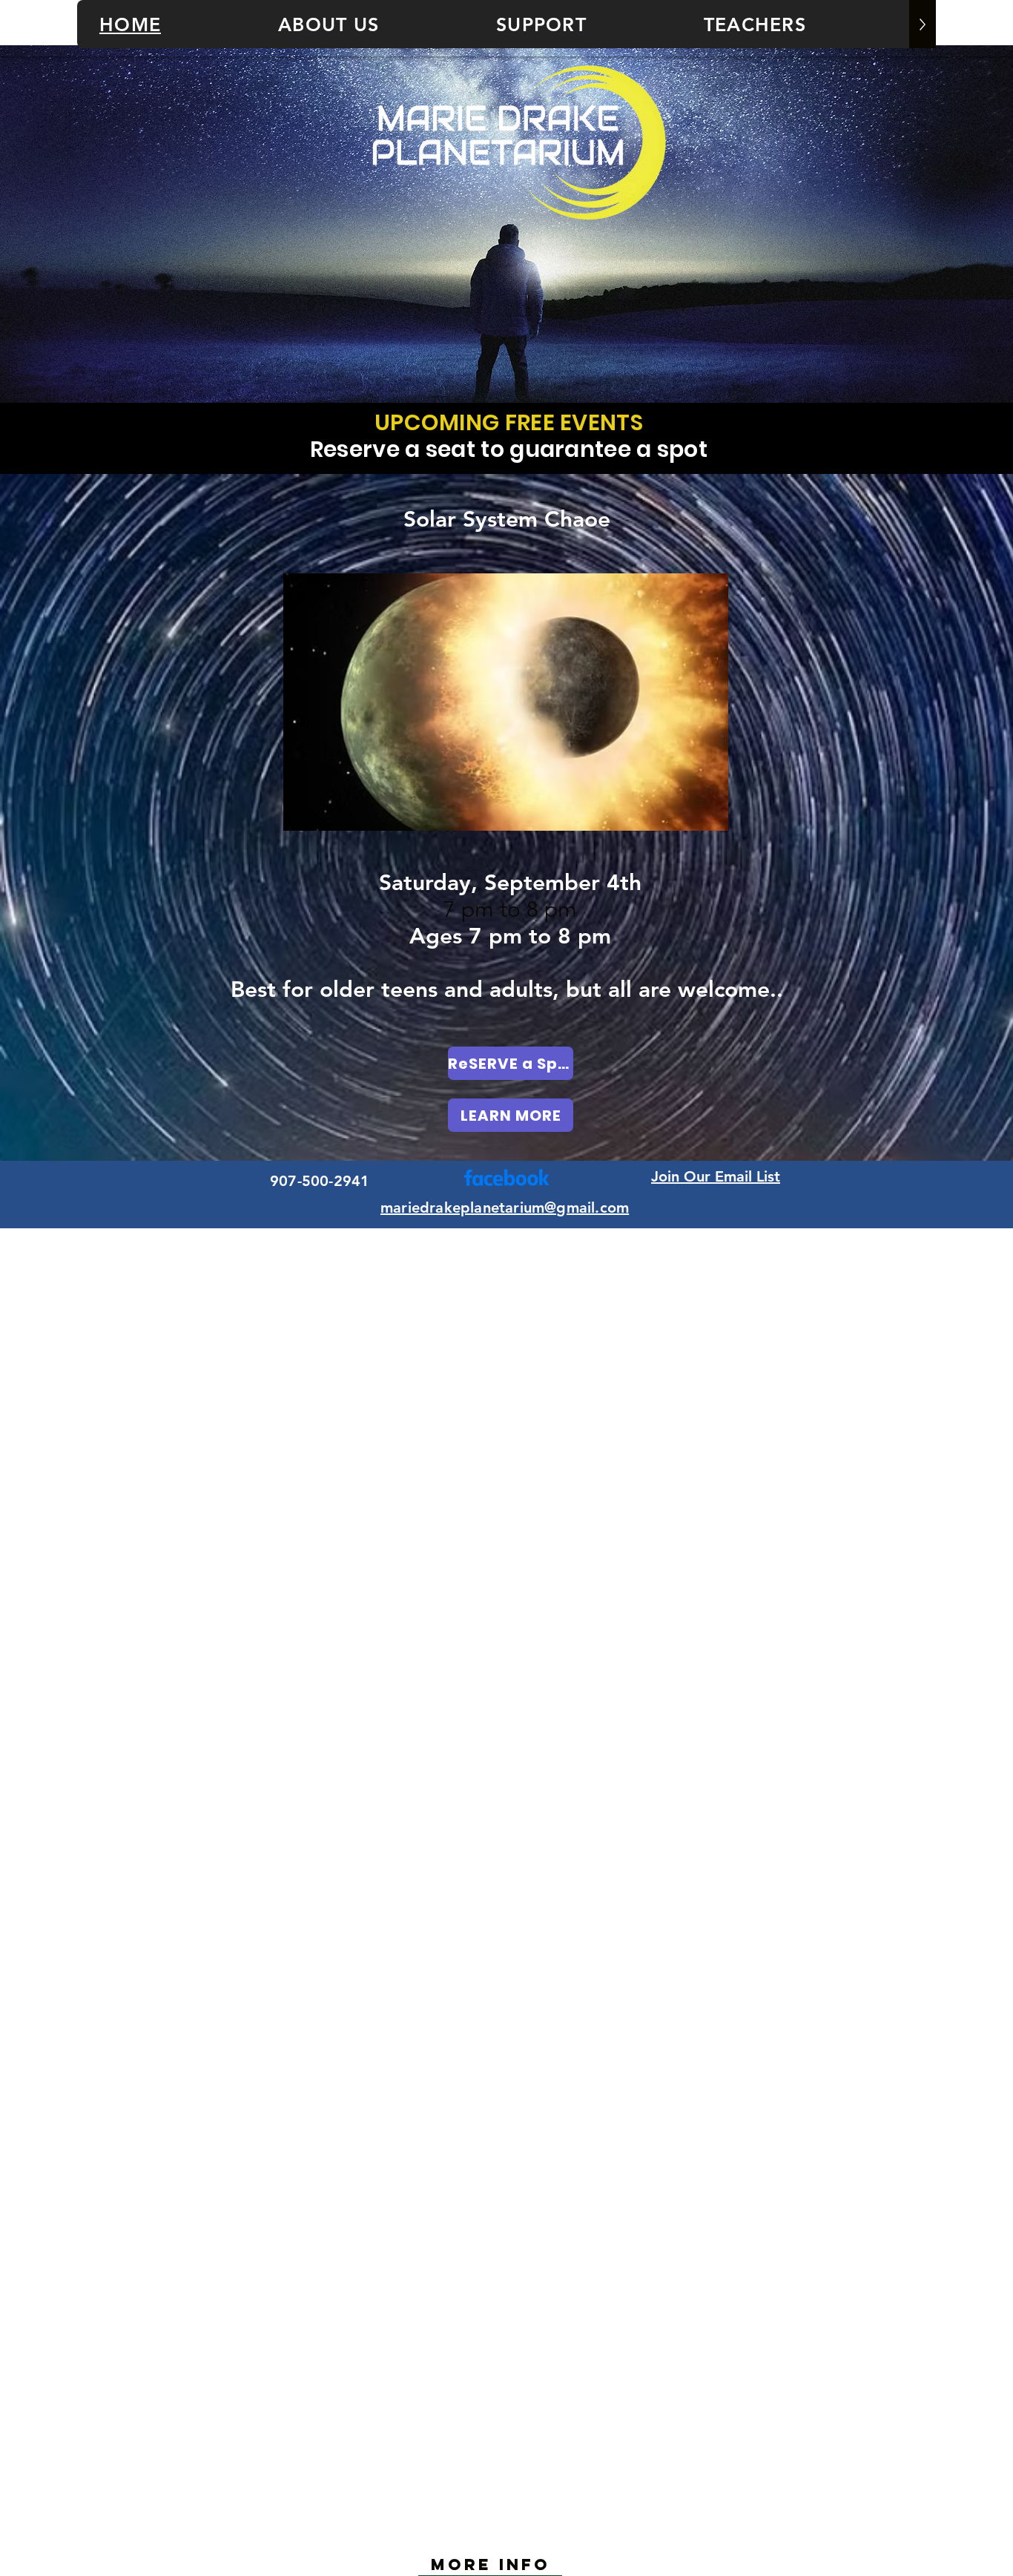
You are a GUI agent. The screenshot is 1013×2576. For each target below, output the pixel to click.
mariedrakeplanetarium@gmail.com (505, 1208)
